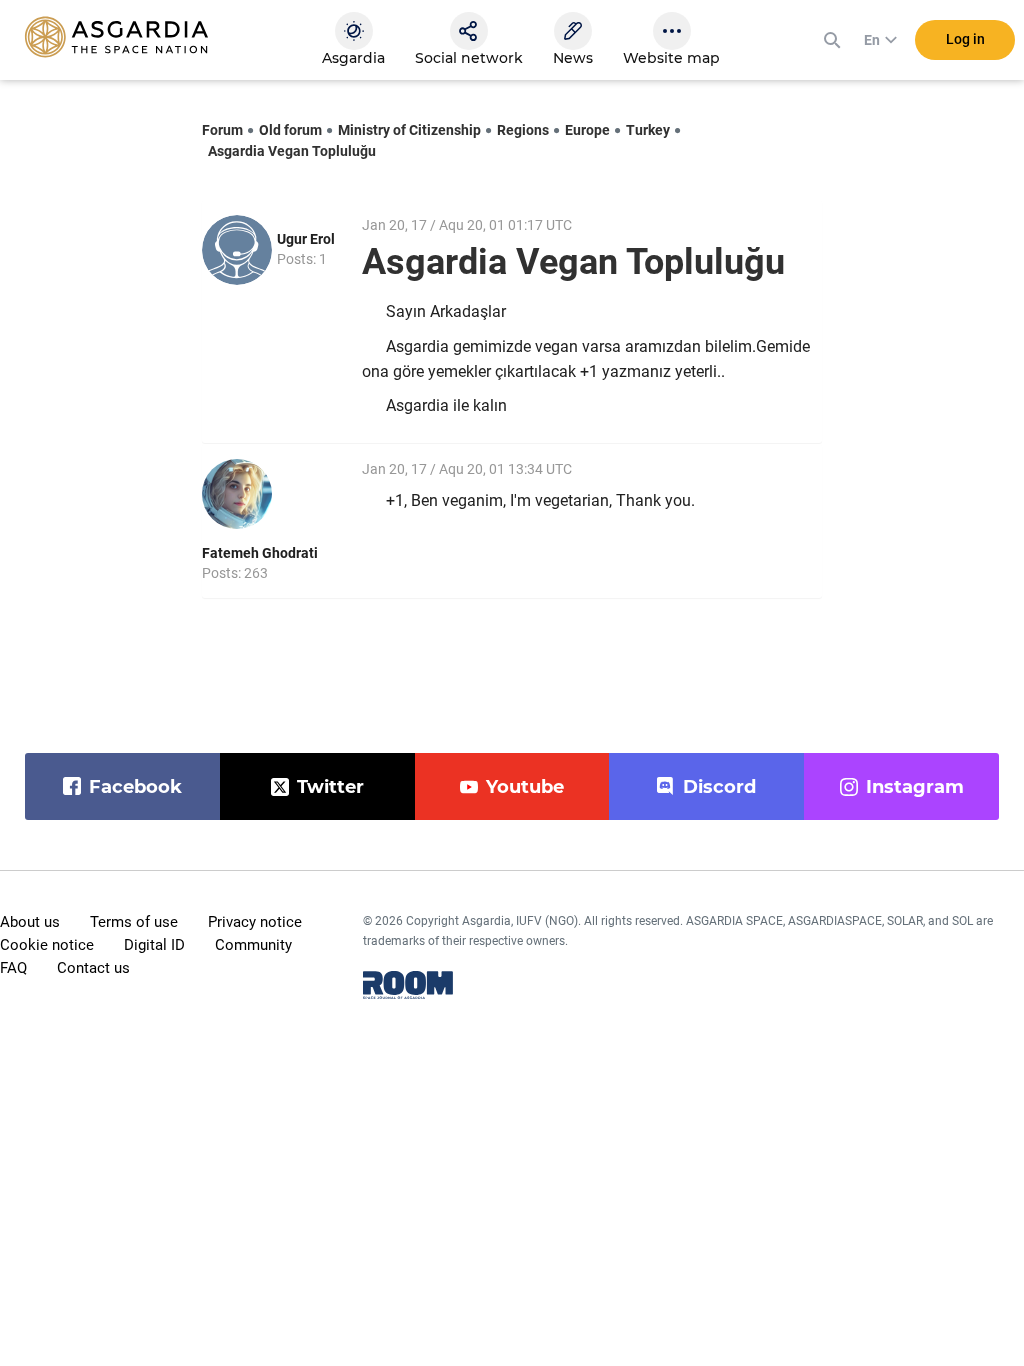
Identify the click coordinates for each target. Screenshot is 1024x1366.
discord (719, 787)
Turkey (648, 130)
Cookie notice (47, 945)
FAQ (13, 968)
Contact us (93, 968)
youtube (525, 787)
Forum (222, 130)
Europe (587, 130)
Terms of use (134, 922)
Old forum (290, 130)
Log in (965, 39)
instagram (915, 787)
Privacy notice (255, 922)
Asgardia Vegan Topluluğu (292, 151)
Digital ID (154, 945)
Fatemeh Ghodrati (260, 553)
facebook (135, 787)
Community (253, 945)
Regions (523, 130)
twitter (330, 787)
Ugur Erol (306, 239)
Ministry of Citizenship (409, 130)
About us (30, 922)
